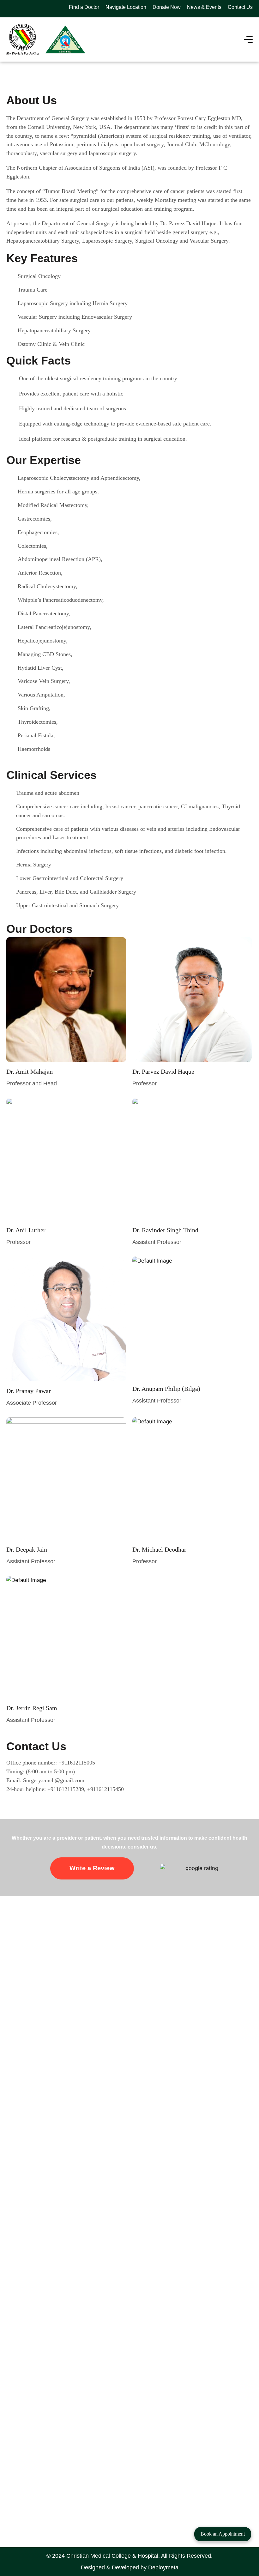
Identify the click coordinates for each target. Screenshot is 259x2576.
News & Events (204, 7)
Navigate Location (126, 7)
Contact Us (240, 7)
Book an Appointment (223, 2534)
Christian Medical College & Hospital (112, 2556)
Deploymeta (163, 2567)
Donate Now (167, 7)
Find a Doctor (84, 7)
